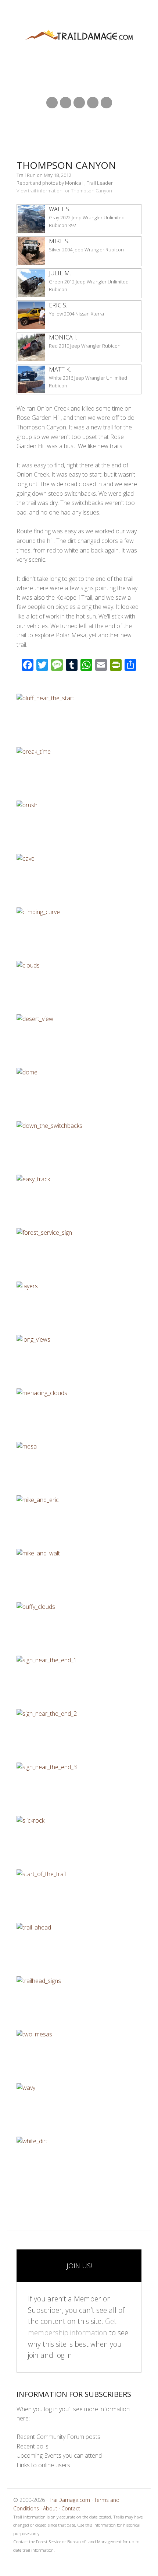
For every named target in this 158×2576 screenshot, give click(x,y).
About (50, 2508)
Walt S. (60, 209)
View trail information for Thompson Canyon (64, 191)
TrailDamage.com (79, 36)
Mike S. (59, 241)
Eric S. (58, 305)
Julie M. (60, 273)
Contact (71, 2508)
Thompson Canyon (66, 165)
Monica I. (63, 337)
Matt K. (60, 369)
